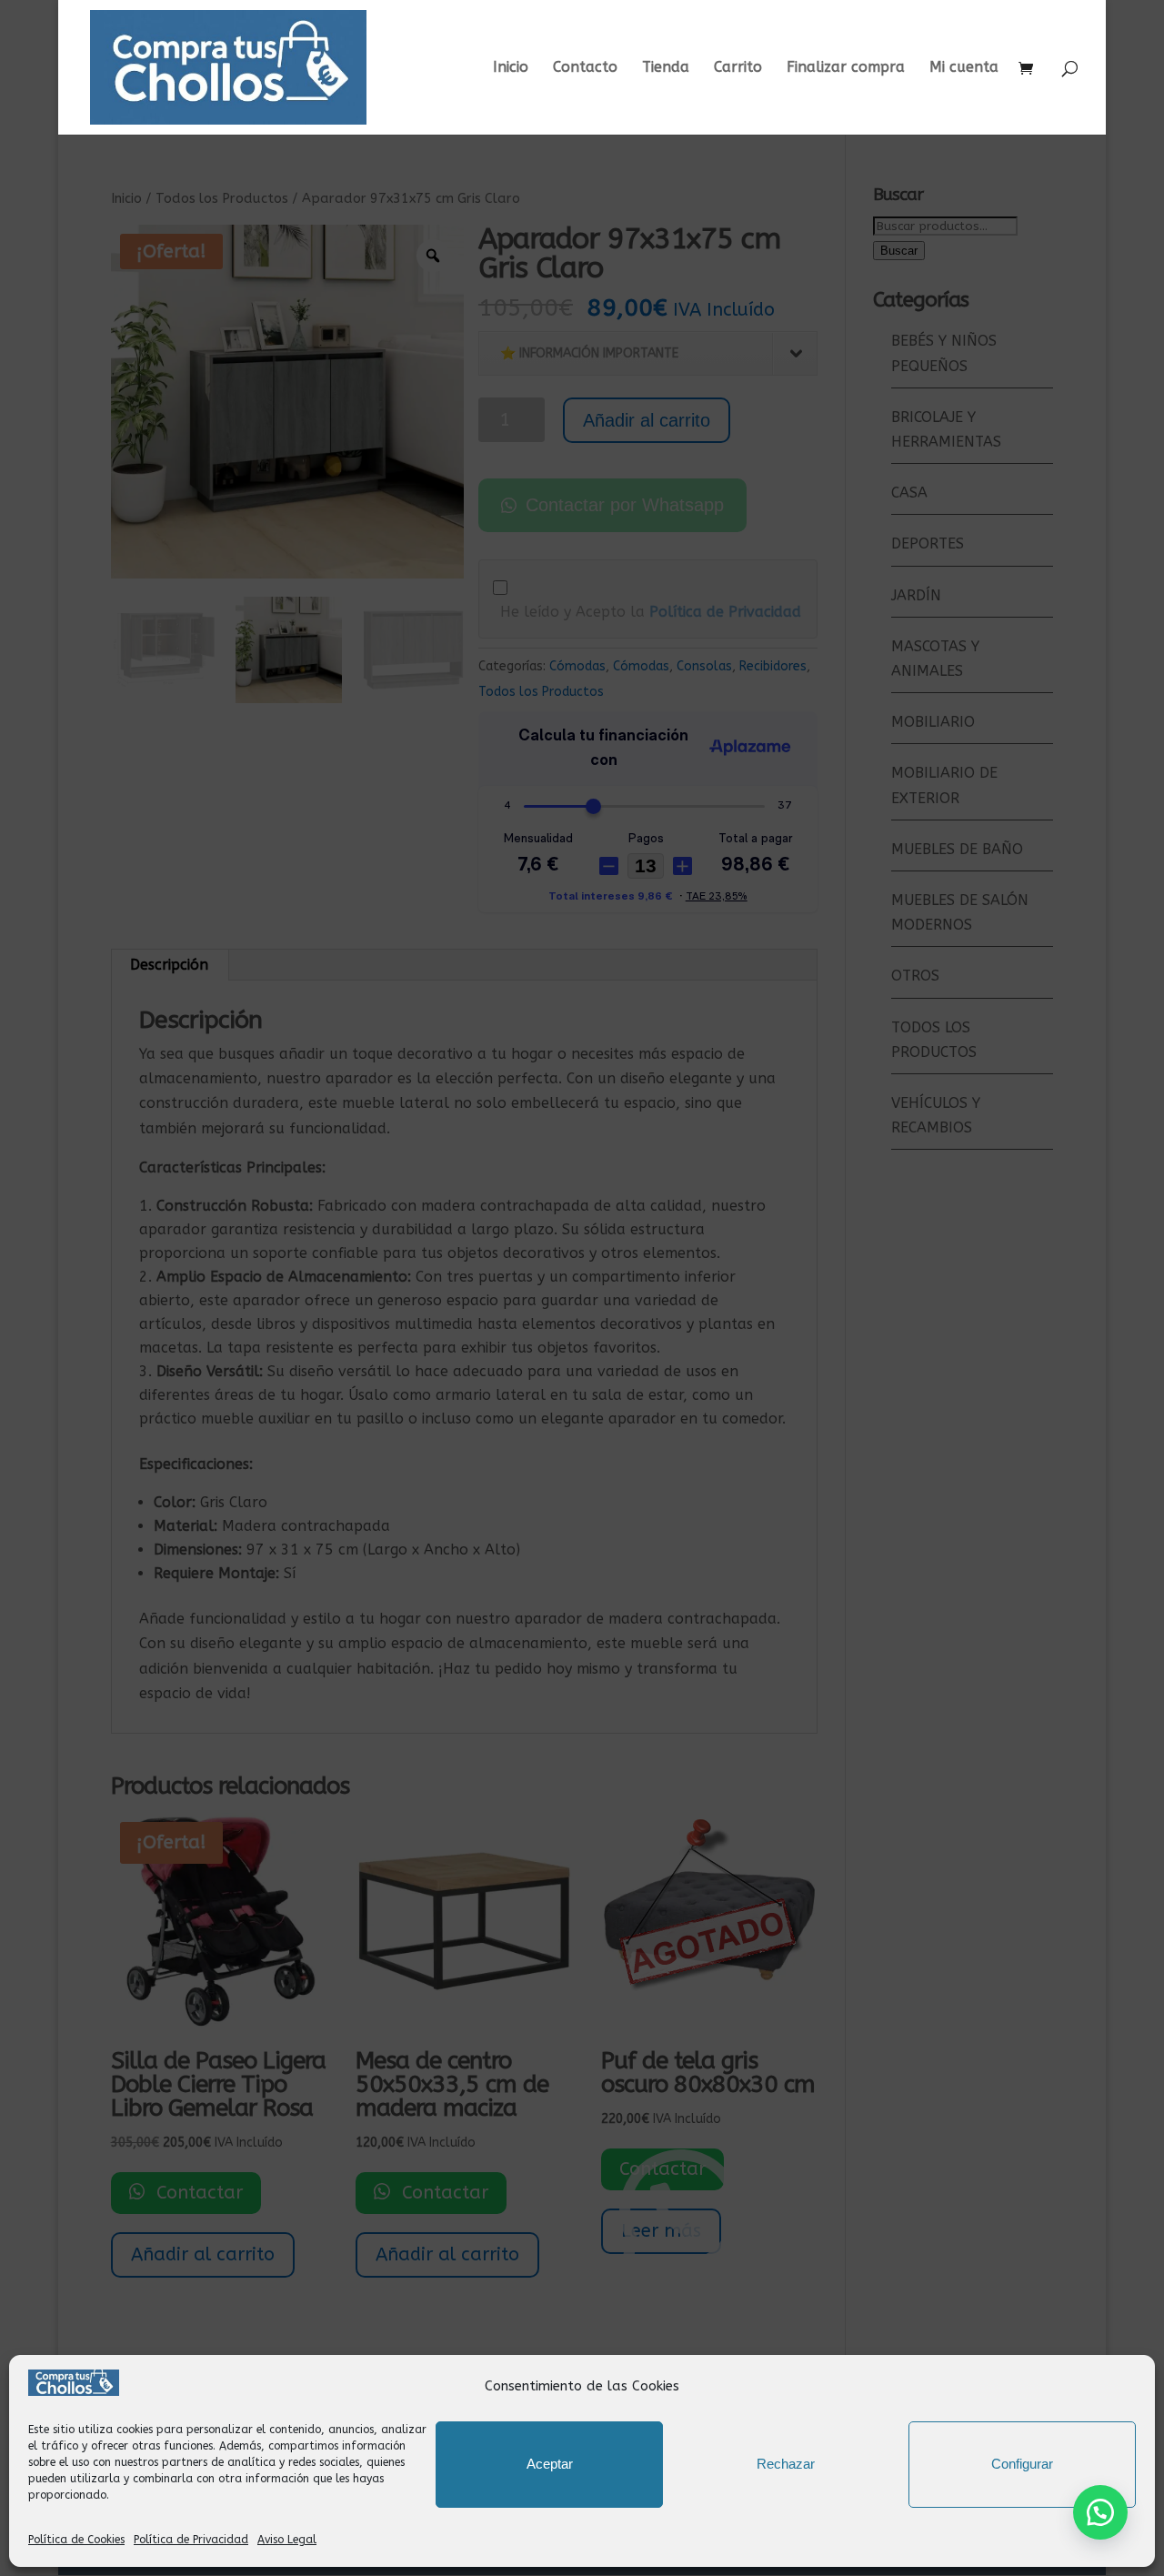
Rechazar (786, 2464)
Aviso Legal (287, 2540)
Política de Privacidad (191, 2540)
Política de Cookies (76, 2540)
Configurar (1022, 2464)
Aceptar (550, 2464)
